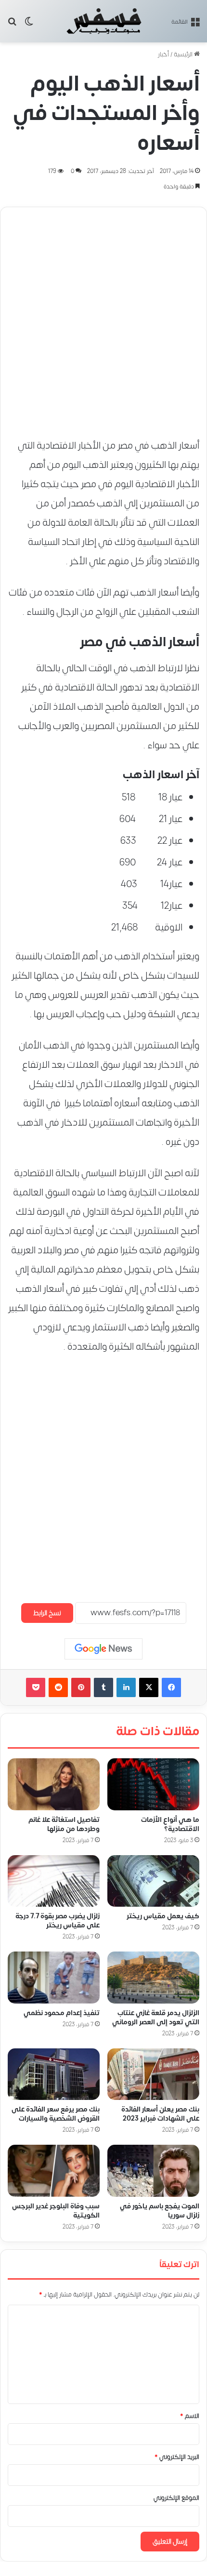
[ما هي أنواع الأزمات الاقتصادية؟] (153, 1784)
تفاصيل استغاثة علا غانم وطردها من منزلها (64, 1824)
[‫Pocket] (36, 1687)
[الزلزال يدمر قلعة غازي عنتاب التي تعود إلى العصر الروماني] (153, 1978)
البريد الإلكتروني (177, 2457)
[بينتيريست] (81, 1687)
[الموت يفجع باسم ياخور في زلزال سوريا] (153, 2171)
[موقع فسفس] (103, 21)
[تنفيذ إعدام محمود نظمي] (54, 1978)
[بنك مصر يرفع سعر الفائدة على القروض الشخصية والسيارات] (54, 2074)
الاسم (190, 2416)
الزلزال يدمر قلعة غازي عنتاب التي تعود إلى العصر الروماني (156, 2018)
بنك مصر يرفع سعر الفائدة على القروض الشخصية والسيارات (56, 2114)
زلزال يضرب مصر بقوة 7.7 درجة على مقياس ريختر (58, 1921)
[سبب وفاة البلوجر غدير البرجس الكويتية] (54, 2171)
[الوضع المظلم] (29, 25)
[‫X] (149, 1687)
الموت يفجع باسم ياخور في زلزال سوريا (160, 2211)
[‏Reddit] (58, 1687)
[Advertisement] (103, 318)
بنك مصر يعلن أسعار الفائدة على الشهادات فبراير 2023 (160, 2114)
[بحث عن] (12, 25)
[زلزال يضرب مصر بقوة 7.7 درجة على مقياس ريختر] (54, 1881)
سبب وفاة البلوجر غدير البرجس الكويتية (56, 2211)
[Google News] (103, 1649)
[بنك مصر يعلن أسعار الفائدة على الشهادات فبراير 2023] (153, 2074)
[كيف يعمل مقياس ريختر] (153, 1881)
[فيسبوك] (171, 1687)
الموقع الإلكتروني (176, 2498)
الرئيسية (184, 54)
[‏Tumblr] (103, 1687)
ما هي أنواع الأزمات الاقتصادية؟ (170, 1824)
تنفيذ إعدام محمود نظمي (62, 2013)
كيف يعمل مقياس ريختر (163, 1917)
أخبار (163, 54)
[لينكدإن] (126, 1687)
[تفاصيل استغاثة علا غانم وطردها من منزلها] (54, 1784)
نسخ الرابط (47, 1613)
